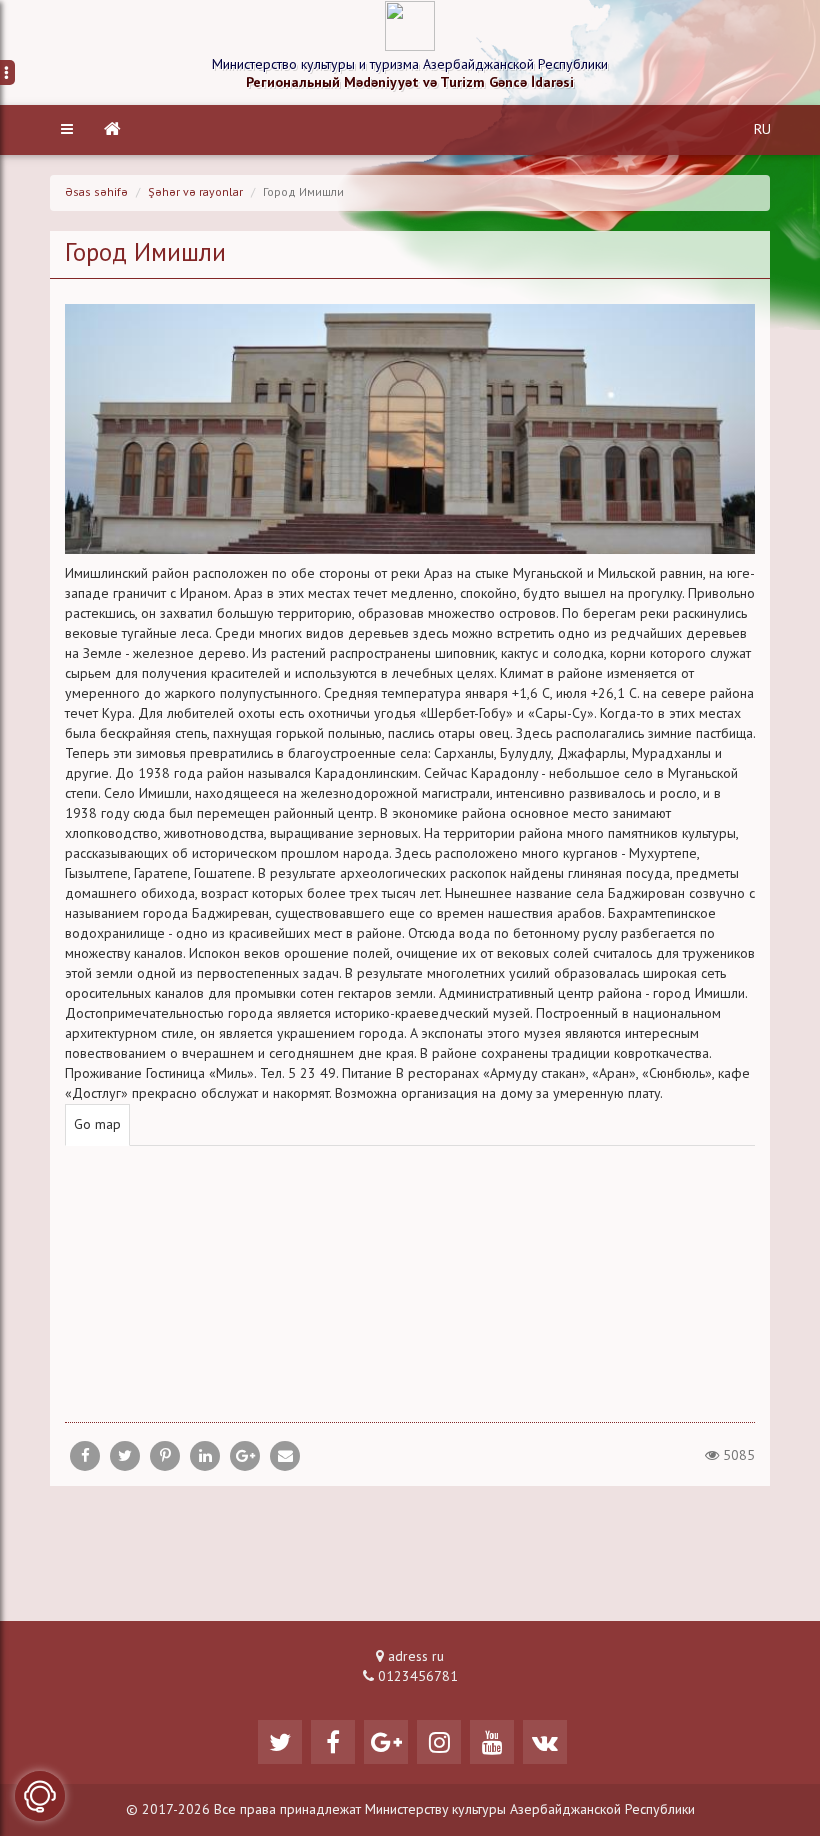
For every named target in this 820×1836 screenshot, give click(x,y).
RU (762, 130)
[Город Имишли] (285, 1456)
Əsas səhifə (96, 193)
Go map (97, 1125)
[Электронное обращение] (40, 1796)
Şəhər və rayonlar (195, 193)
